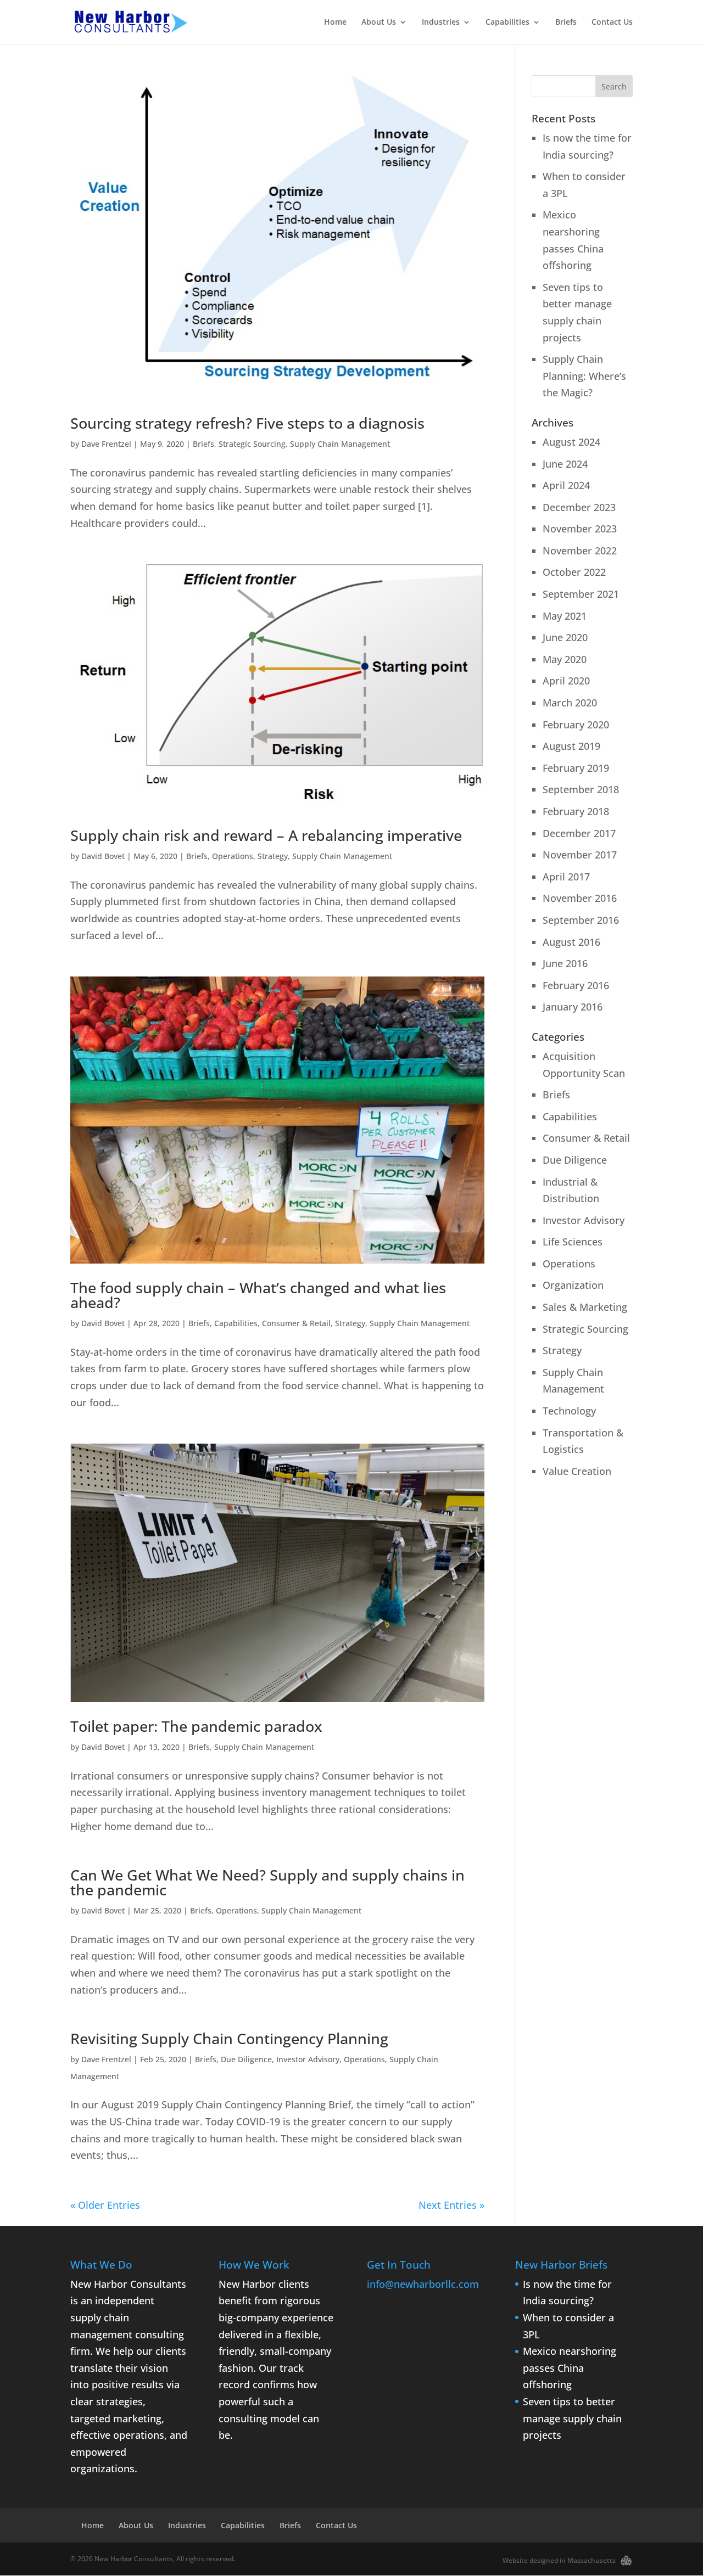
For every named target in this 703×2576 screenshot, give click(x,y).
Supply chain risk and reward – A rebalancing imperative (266, 835)
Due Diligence (246, 2059)
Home (335, 23)
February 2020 (576, 725)
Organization (573, 1285)
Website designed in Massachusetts (559, 2560)
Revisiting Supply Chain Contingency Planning (229, 2038)
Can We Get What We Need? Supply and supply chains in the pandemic (267, 1882)
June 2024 (565, 464)
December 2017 (579, 833)
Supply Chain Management (340, 444)
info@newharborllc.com (423, 2284)
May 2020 (565, 659)
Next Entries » (451, 2205)
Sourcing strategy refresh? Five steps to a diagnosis (247, 423)
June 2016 (565, 963)
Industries (441, 23)
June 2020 (565, 637)
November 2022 (580, 551)
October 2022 (574, 572)
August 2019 (571, 746)
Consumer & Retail (296, 1323)
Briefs (566, 23)
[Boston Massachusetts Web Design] (626, 2559)
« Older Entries (105, 2205)
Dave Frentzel (106, 444)
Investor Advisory (308, 2059)
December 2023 (579, 507)
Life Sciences (573, 1242)
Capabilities (507, 23)
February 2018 (576, 811)
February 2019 (576, 768)
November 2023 (580, 529)
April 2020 (566, 681)
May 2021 (565, 616)
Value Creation (577, 1471)
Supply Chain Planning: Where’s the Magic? (584, 376)
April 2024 (566, 485)
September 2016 (581, 920)
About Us (379, 23)
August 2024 (571, 442)
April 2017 (566, 877)
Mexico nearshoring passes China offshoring (570, 2368)
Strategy (273, 856)
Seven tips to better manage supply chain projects (572, 2418)
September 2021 (581, 594)
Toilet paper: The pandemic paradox (196, 1726)
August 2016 (571, 942)
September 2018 (581, 789)
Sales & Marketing (585, 1307)
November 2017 (580, 855)
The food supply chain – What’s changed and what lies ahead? (258, 1295)
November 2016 (580, 898)
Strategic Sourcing (252, 444)
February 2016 (576, 985)
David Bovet (103, 856)
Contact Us (612, 23)
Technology (569, 1411)
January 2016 (573, 1007)
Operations (233, 856)
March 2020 (570, 703)
